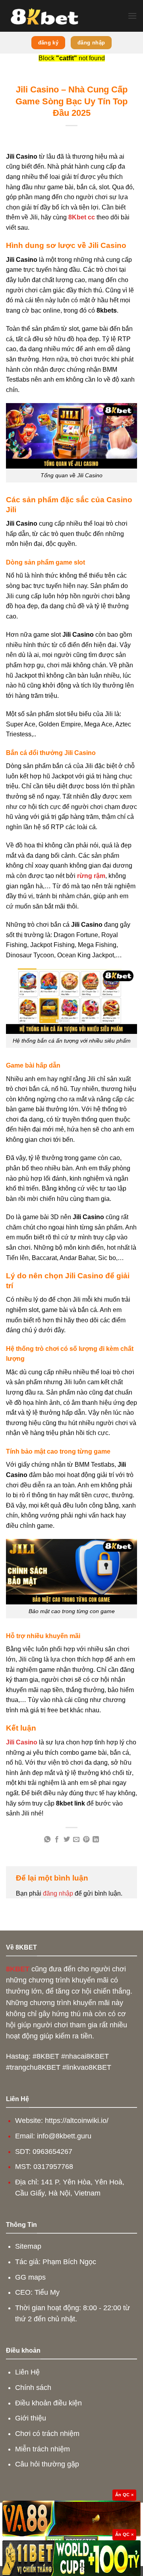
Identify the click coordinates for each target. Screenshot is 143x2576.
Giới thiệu (31, 2418)
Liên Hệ (27, 2372)
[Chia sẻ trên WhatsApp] (47, 1840)
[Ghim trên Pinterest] (86, 1840)
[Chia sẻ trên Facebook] (57, 1840)
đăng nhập (58, 1893)
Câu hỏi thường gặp (47, 2464)
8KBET (18, 1969)
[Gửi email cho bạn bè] (76, 1840)
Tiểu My (47, 2292)
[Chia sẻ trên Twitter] (67, 1840)
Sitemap (28, 2246)
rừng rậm (91, 876)
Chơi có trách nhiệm (47, 2434)
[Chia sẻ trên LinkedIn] (96, 1840)
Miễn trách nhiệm (43, 2449)
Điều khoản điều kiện (48, 2403)
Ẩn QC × (124, 2495)
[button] (132, 16)
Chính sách (33, 2388)
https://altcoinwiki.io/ (77, 2121)
